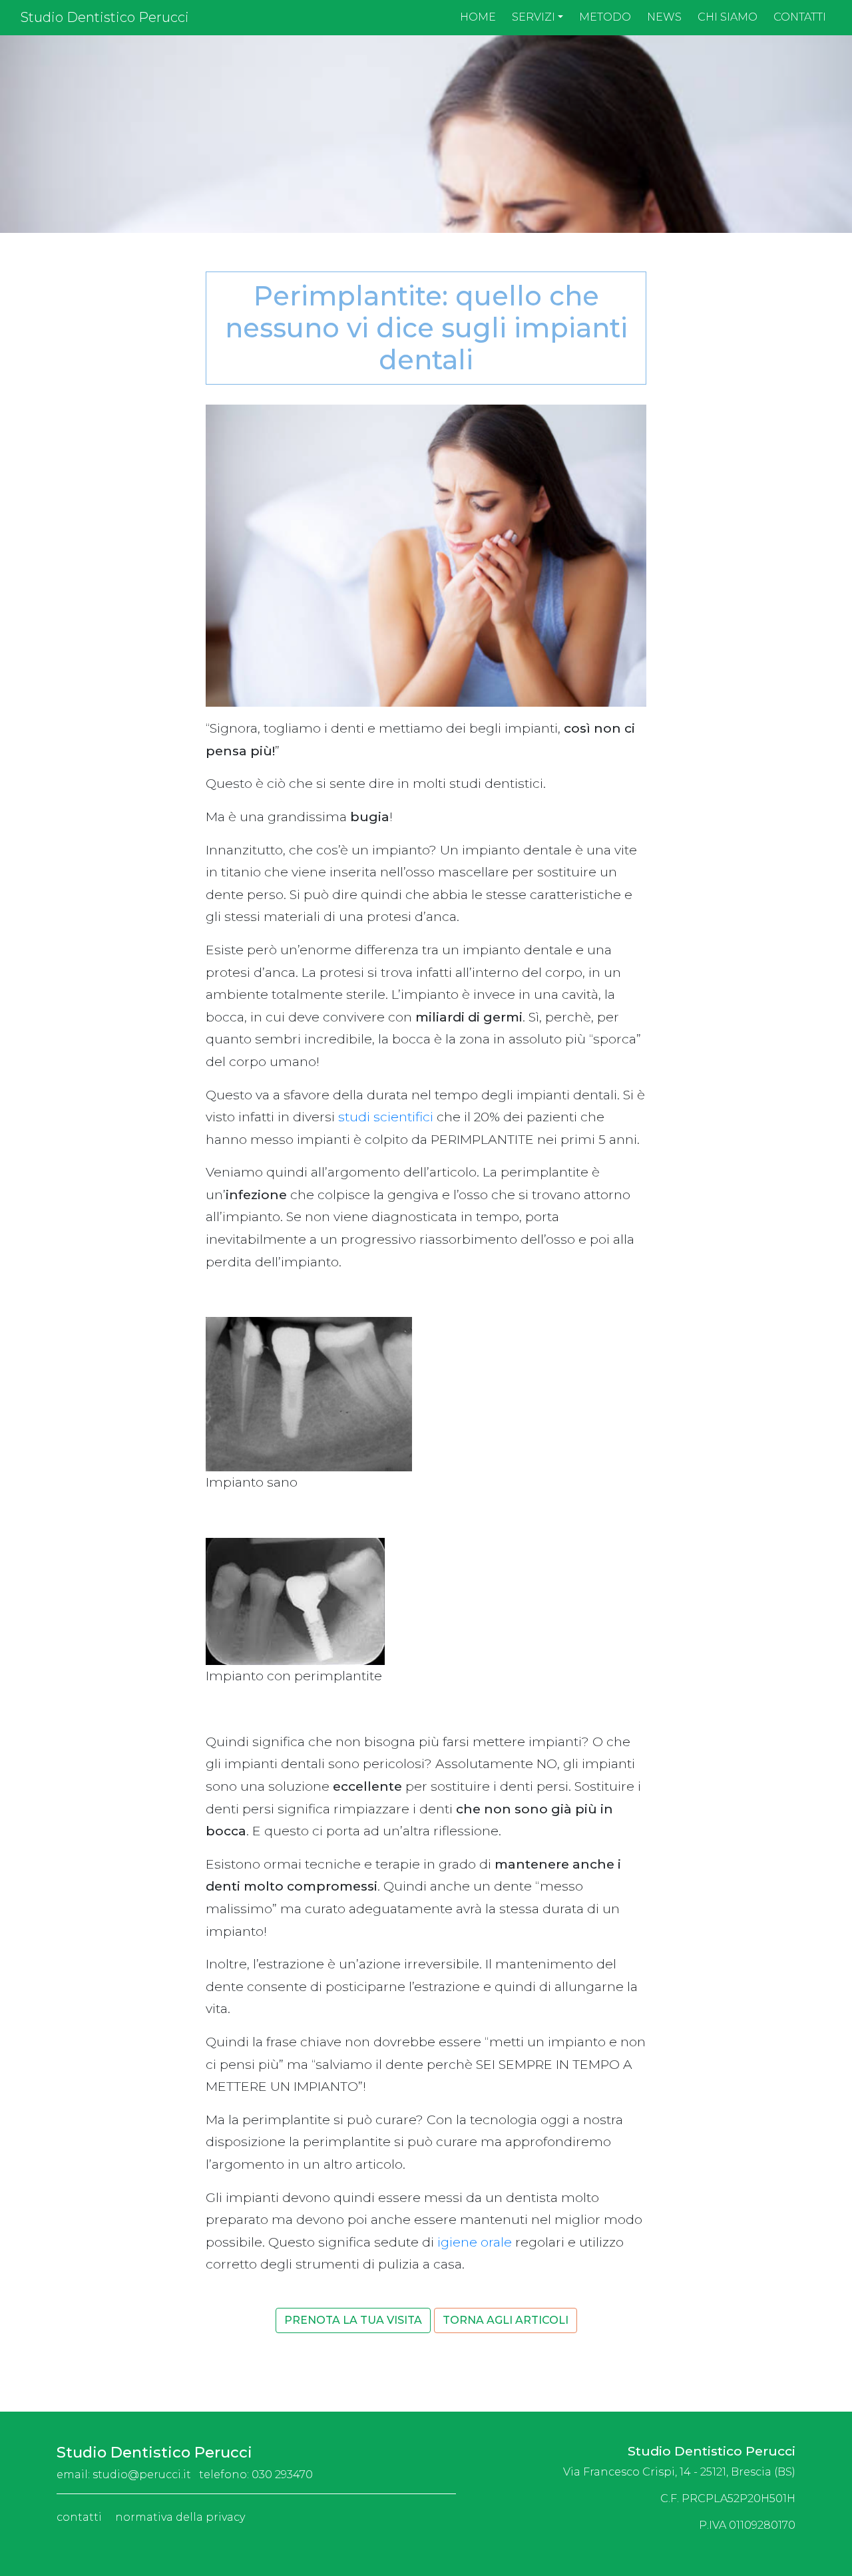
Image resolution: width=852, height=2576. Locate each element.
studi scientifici (386, 1117)
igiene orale (475, 2242)
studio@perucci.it (142, 2475)
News (664, 17)
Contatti (800, 17)
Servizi (533, 17)
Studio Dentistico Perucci (105, 17)
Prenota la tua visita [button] (353, 2320)
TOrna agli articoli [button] (506, 2320)
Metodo (605, 17)
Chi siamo (728, 17)
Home (478, 17)
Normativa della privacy (180, 2517)
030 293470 (282, 2475)
